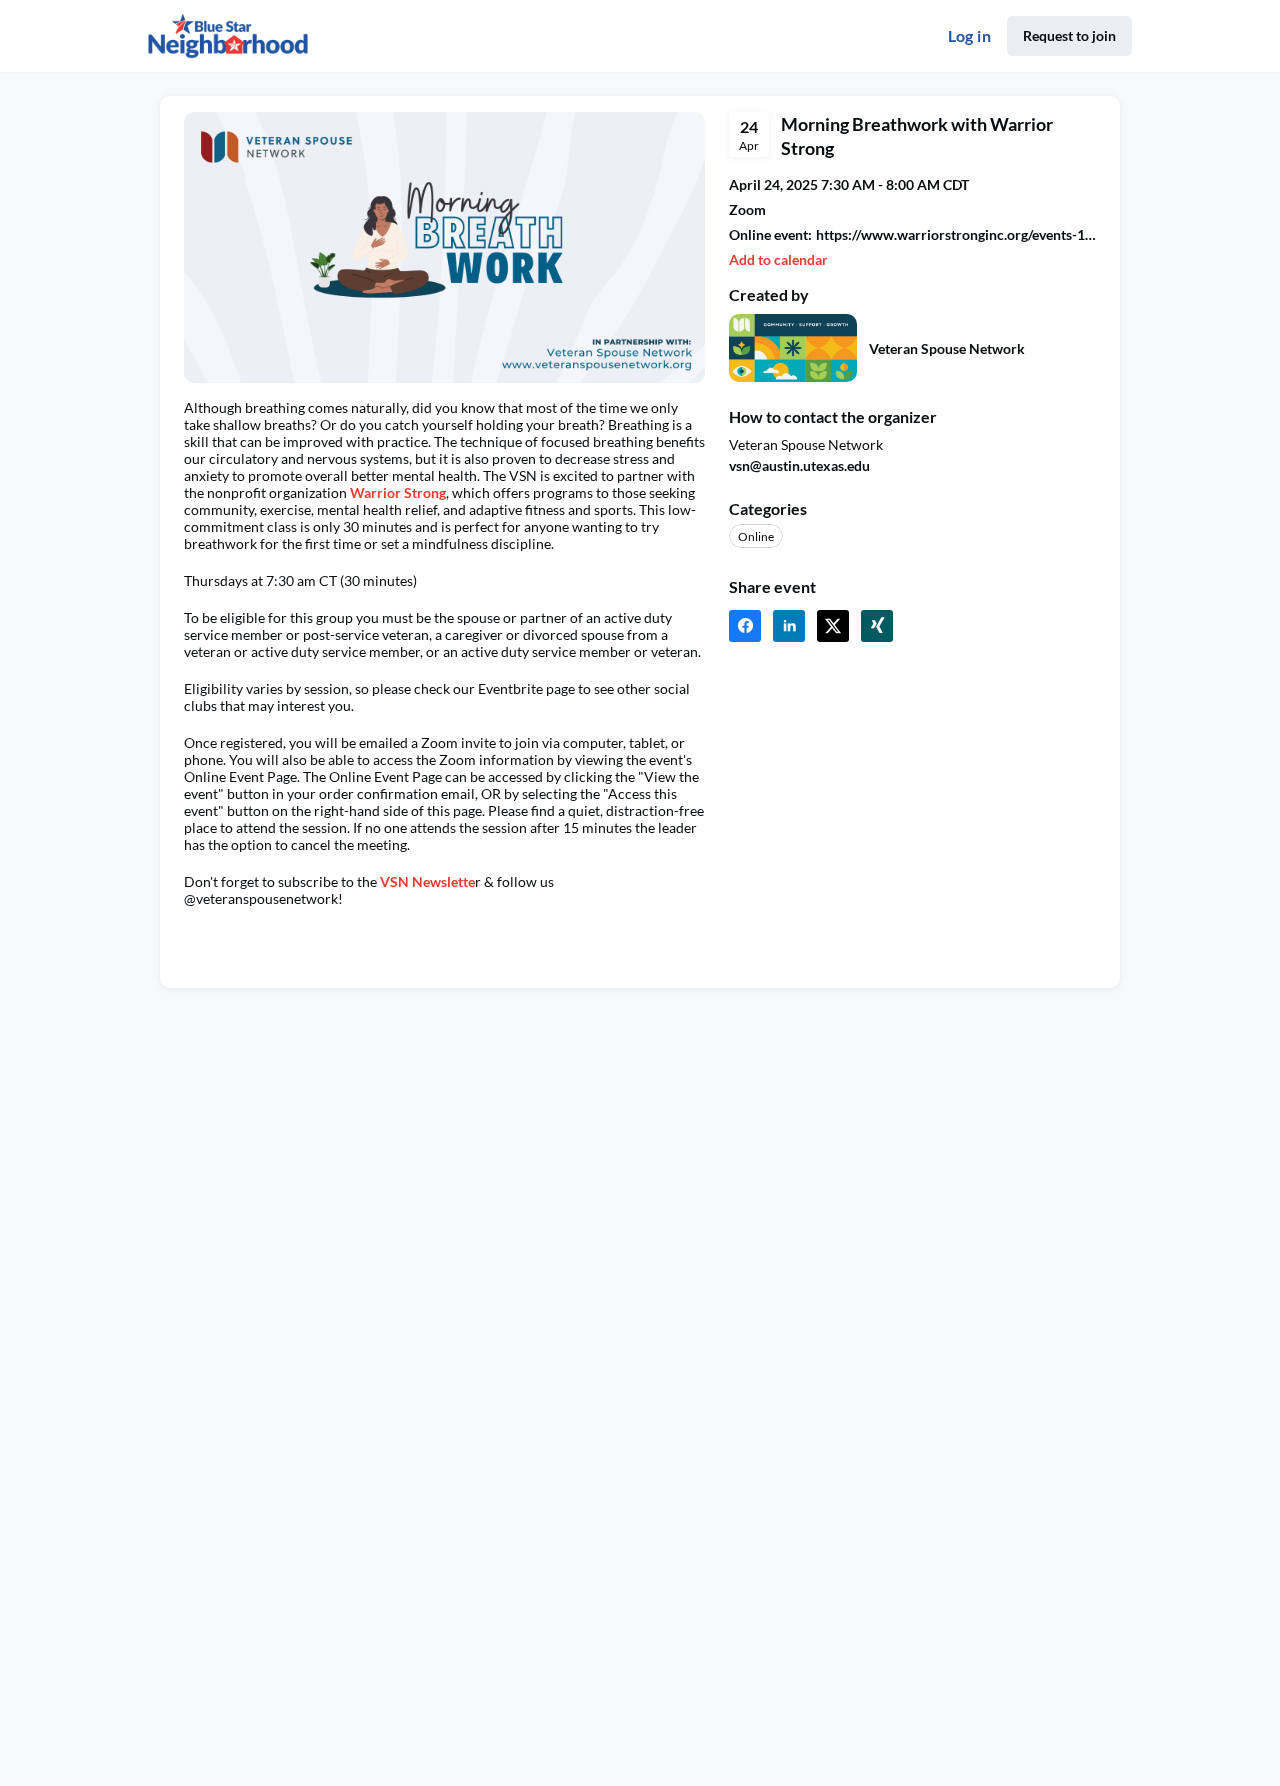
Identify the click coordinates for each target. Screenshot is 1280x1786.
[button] (778, 259)
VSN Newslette (427, 881)
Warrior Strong (398, 492)
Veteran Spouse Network (947, 348)
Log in (969, 35)
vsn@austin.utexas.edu (799, 465)
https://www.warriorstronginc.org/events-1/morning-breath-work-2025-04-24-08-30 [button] (956, 234)
